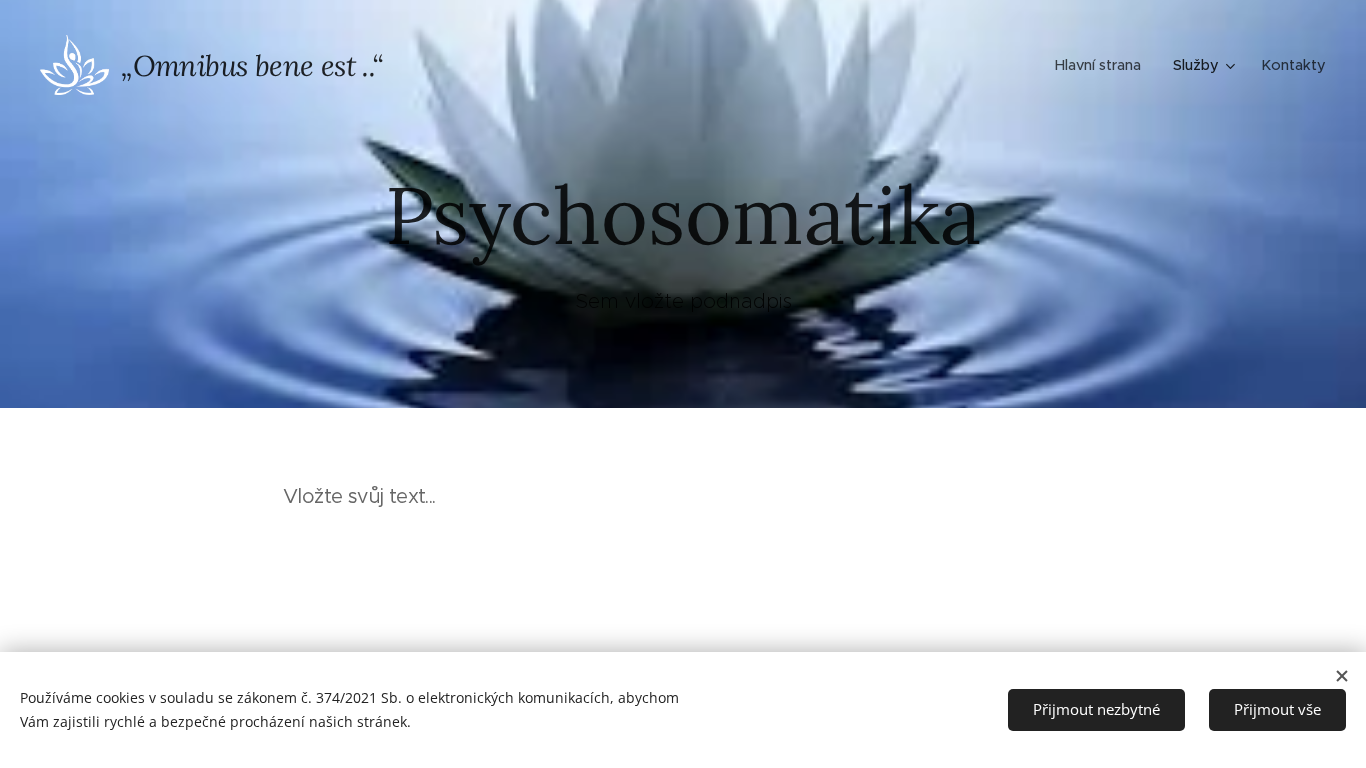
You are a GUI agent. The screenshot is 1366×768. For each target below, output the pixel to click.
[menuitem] (1103, 65)
